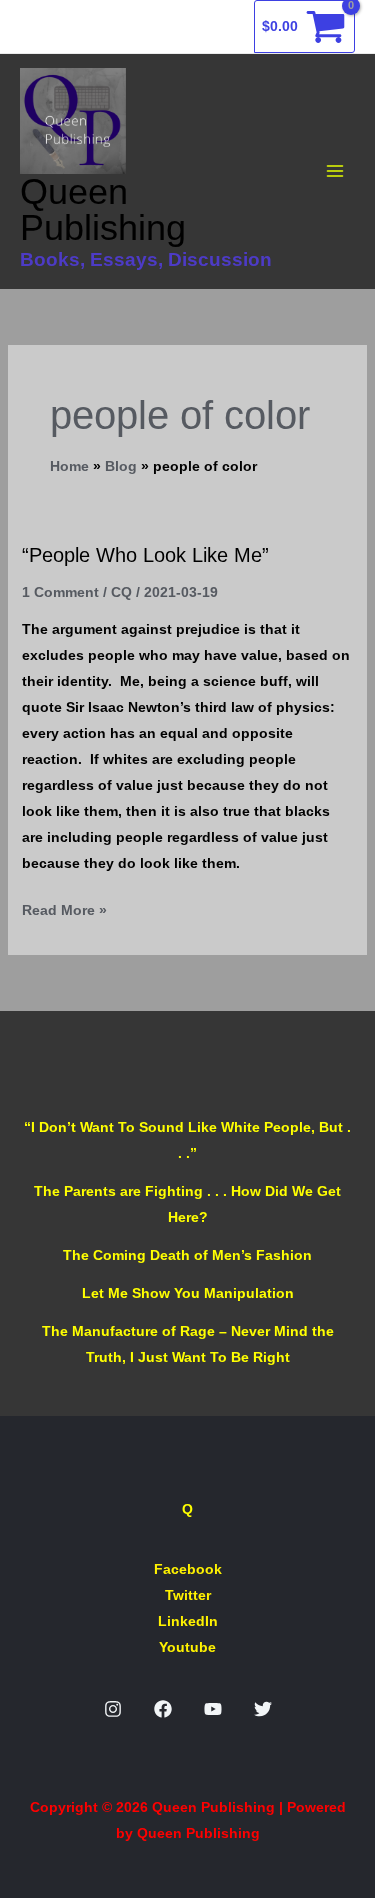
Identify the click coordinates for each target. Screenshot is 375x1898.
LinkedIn (188, 1621)
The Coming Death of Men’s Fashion (187, 1255)
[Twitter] (263, 1709)
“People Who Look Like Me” (145, 555)
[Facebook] (163, 1709)
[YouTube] (213, 1709)
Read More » (64, 907)
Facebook (188, 1569)
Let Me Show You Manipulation (188, 1293)
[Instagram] (113, 1709)
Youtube (187, 1647)
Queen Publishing (103, 209)
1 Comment (60, 592)
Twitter (188, 1595)
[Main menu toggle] (335, 172)
